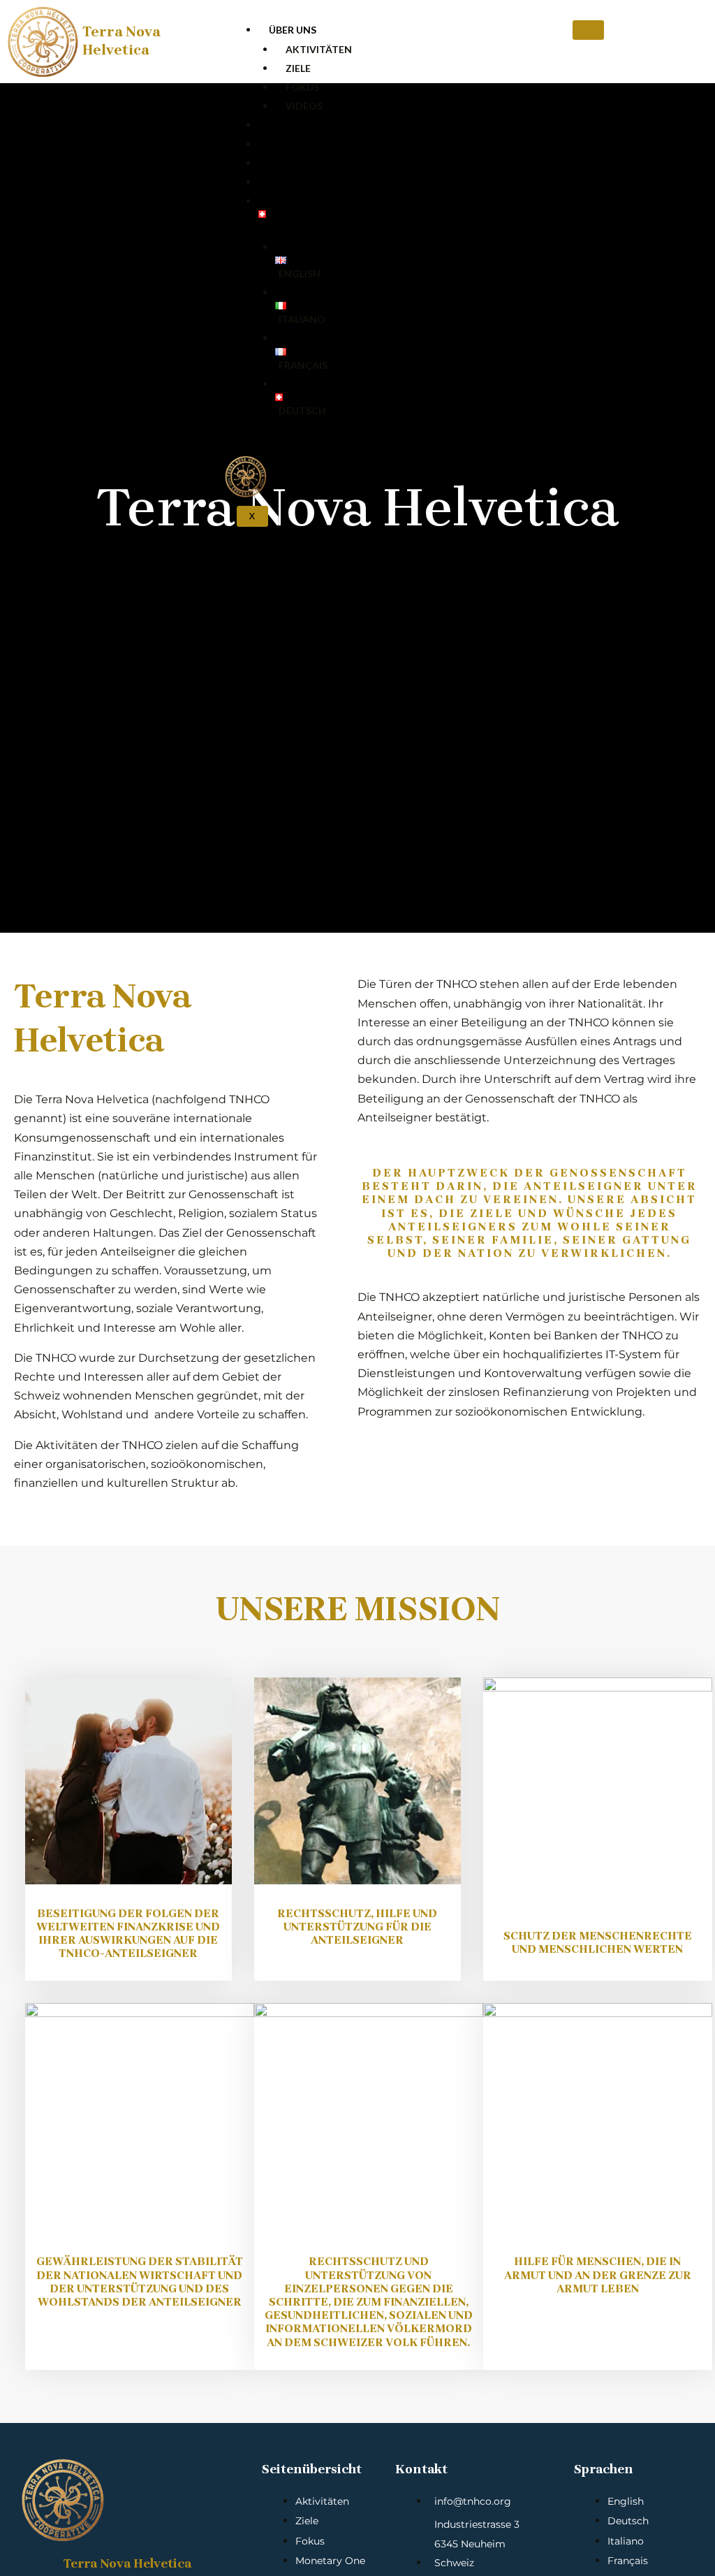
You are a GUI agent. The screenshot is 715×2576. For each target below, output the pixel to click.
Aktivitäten (319, 49)
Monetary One (309, 125)
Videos (304, 106)
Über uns (293, 30)
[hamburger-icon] (588, 30)
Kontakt (294, 182)
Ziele (298, 68)
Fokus (302, 87)
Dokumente (301, 144)
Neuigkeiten (302, 163)
